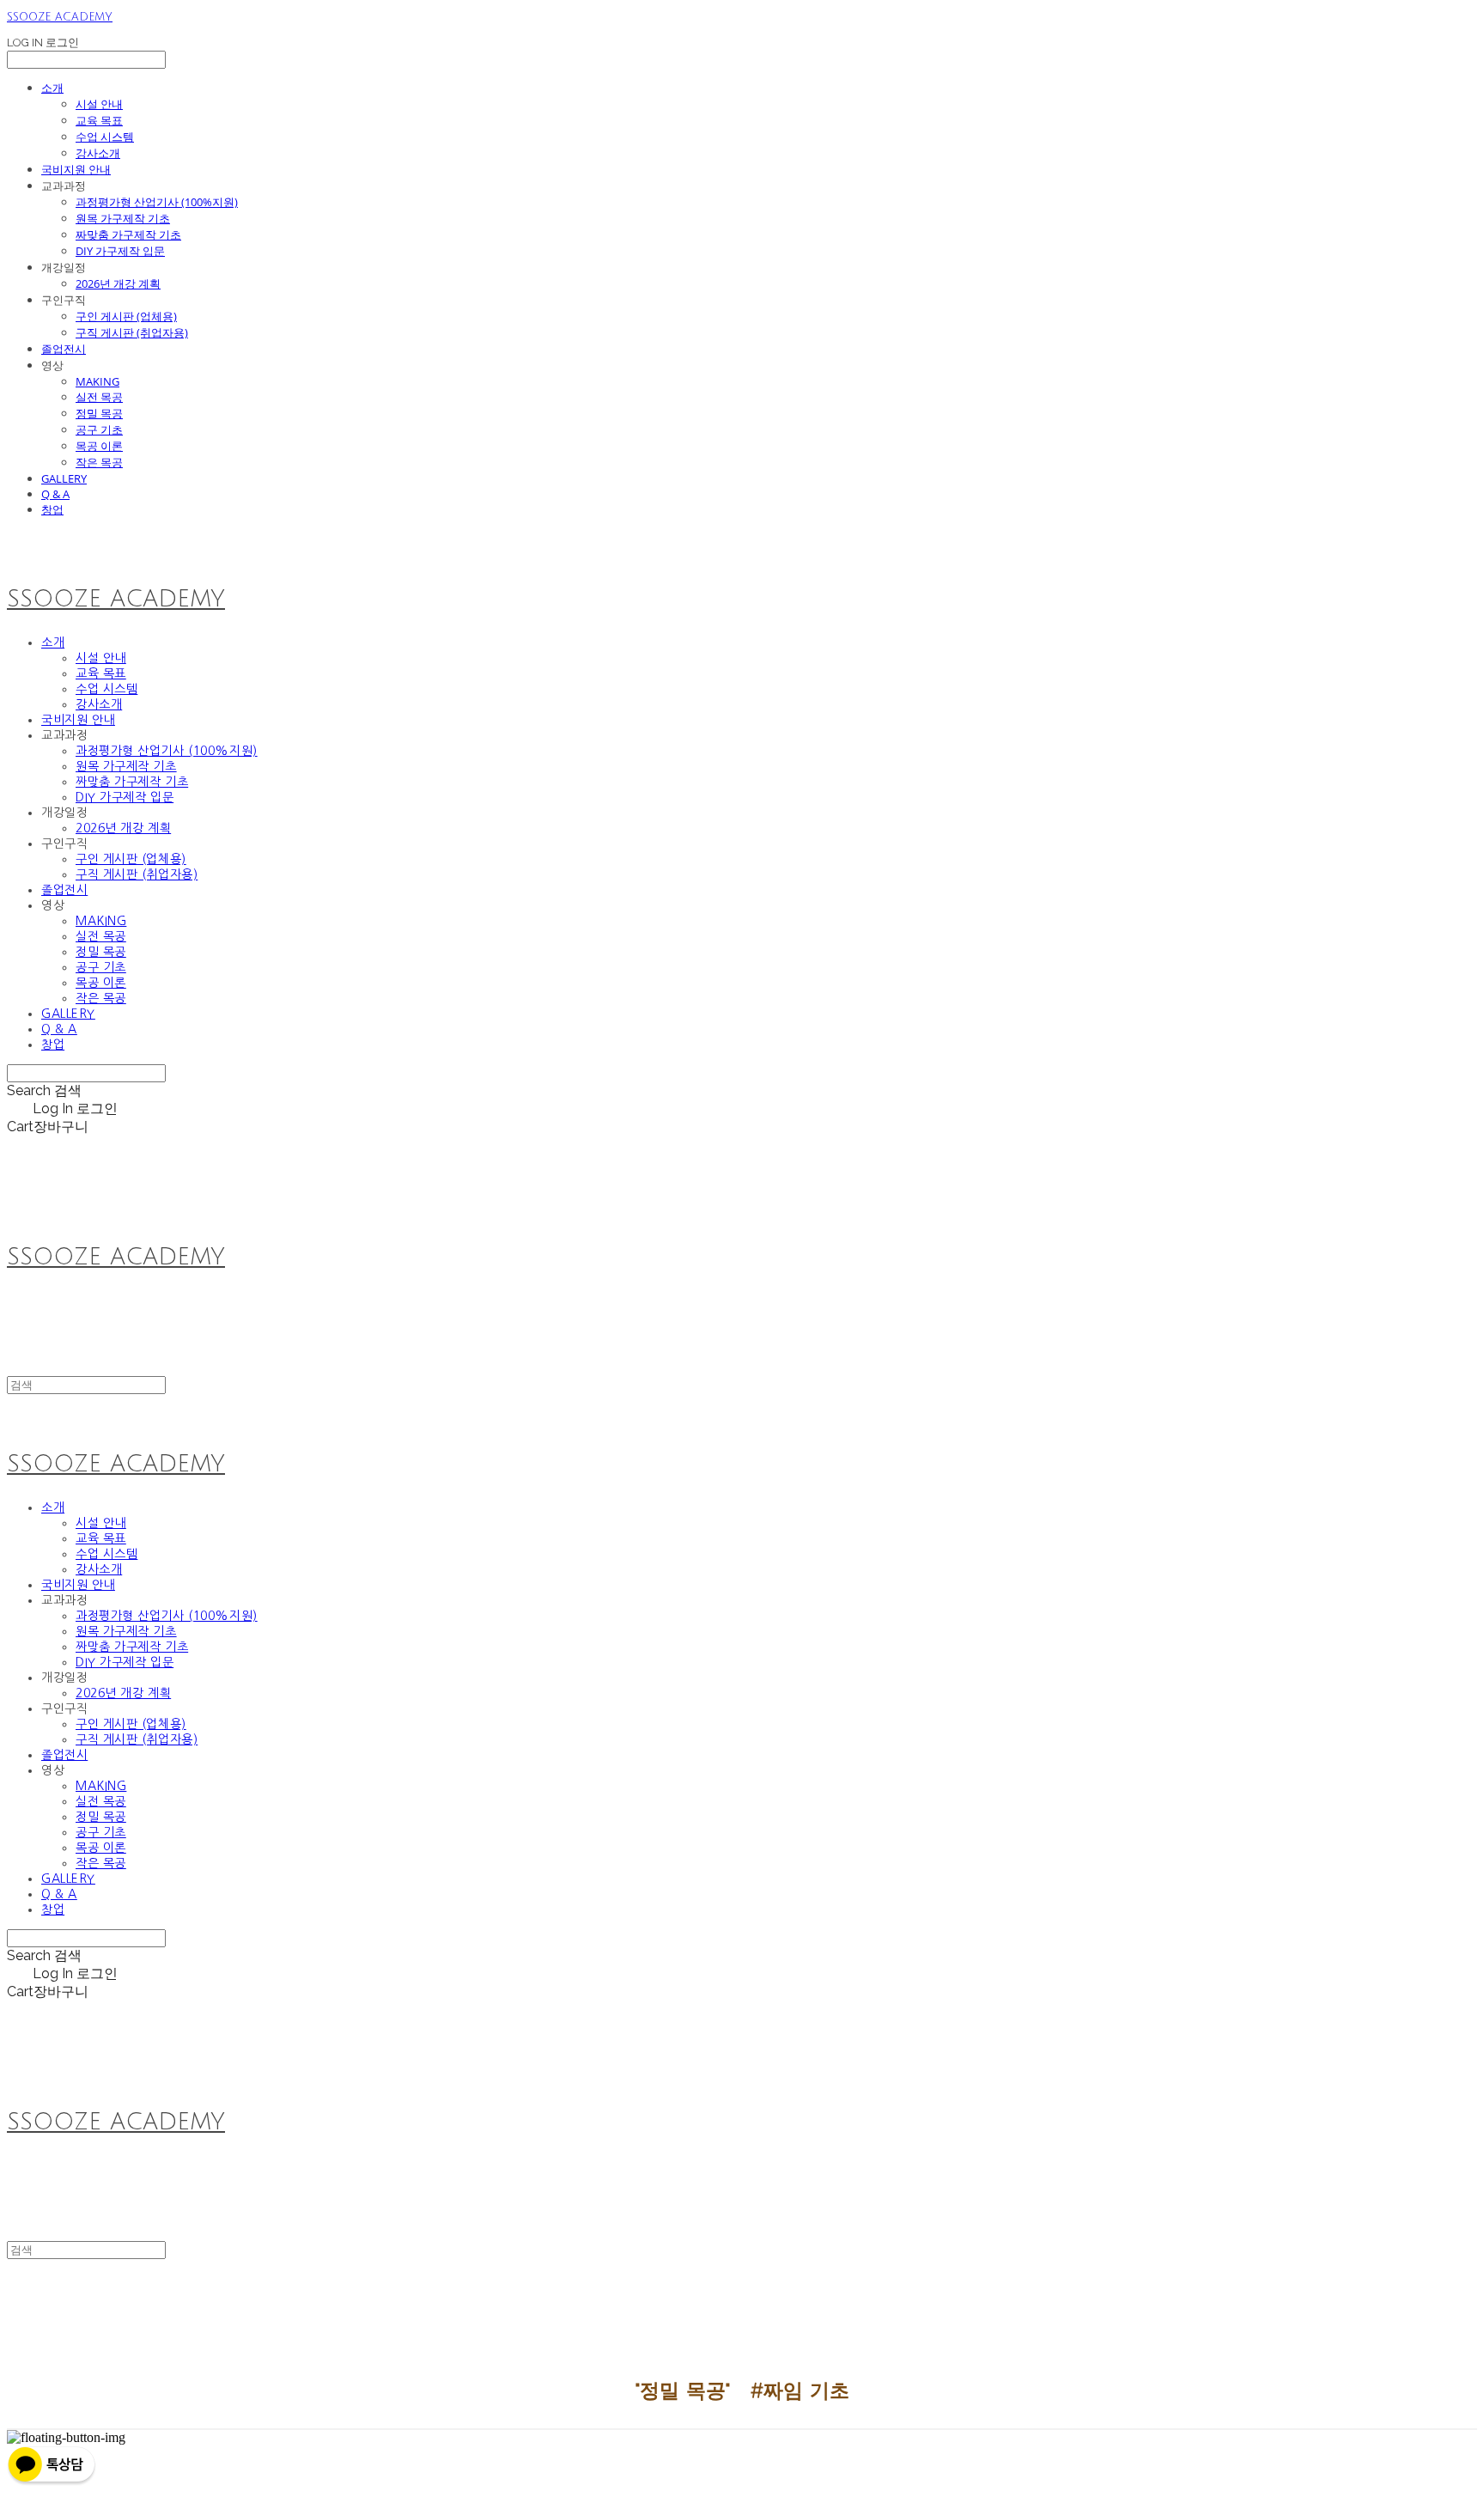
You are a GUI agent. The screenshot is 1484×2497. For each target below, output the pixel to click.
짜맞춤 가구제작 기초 (128, 234)
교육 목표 (99, 120)
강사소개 (98, 153)
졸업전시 (64, 349)
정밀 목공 (99, 413)
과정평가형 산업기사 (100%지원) (157, 202)
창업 (52, 509)
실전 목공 (99, 397)
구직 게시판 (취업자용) (132, 332)
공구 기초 (99, 429)
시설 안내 (99, 104)
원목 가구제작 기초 (123, 218)
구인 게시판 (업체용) (126, 316)
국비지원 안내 (76, 169)
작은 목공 (99, 462)
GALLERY (64, 478)
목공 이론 (99, 446)
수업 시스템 (105, 137)
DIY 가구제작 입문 (120, 251)
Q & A (55, 494)
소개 (52, 88)
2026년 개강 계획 (118, 283)
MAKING (97, 381)
